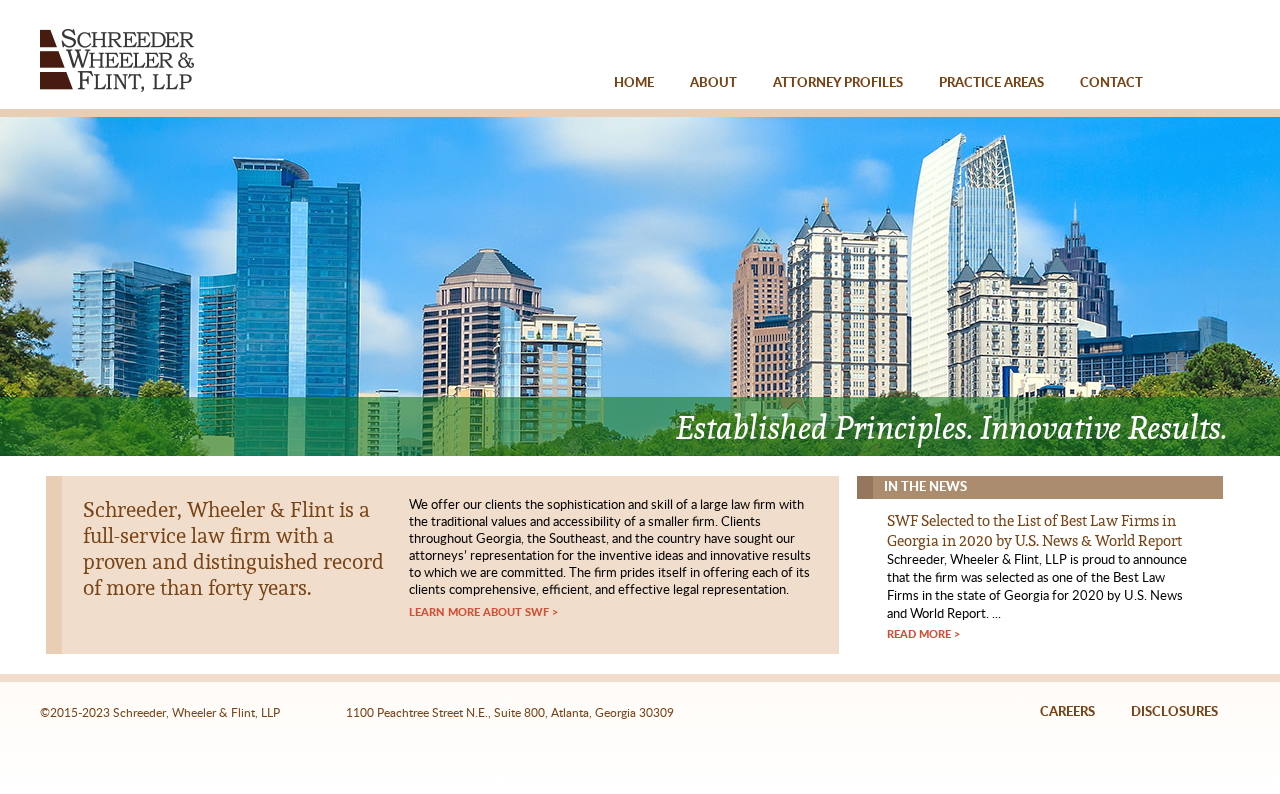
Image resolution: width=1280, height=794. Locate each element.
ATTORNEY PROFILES (838, 83)
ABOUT (713, 83)
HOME (634, 83)
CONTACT (1111, 83)
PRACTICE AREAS (991, 83)
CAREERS (1067, 712)
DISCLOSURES (1174, 712)
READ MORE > (923, 634)
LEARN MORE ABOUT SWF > (483, 612)
